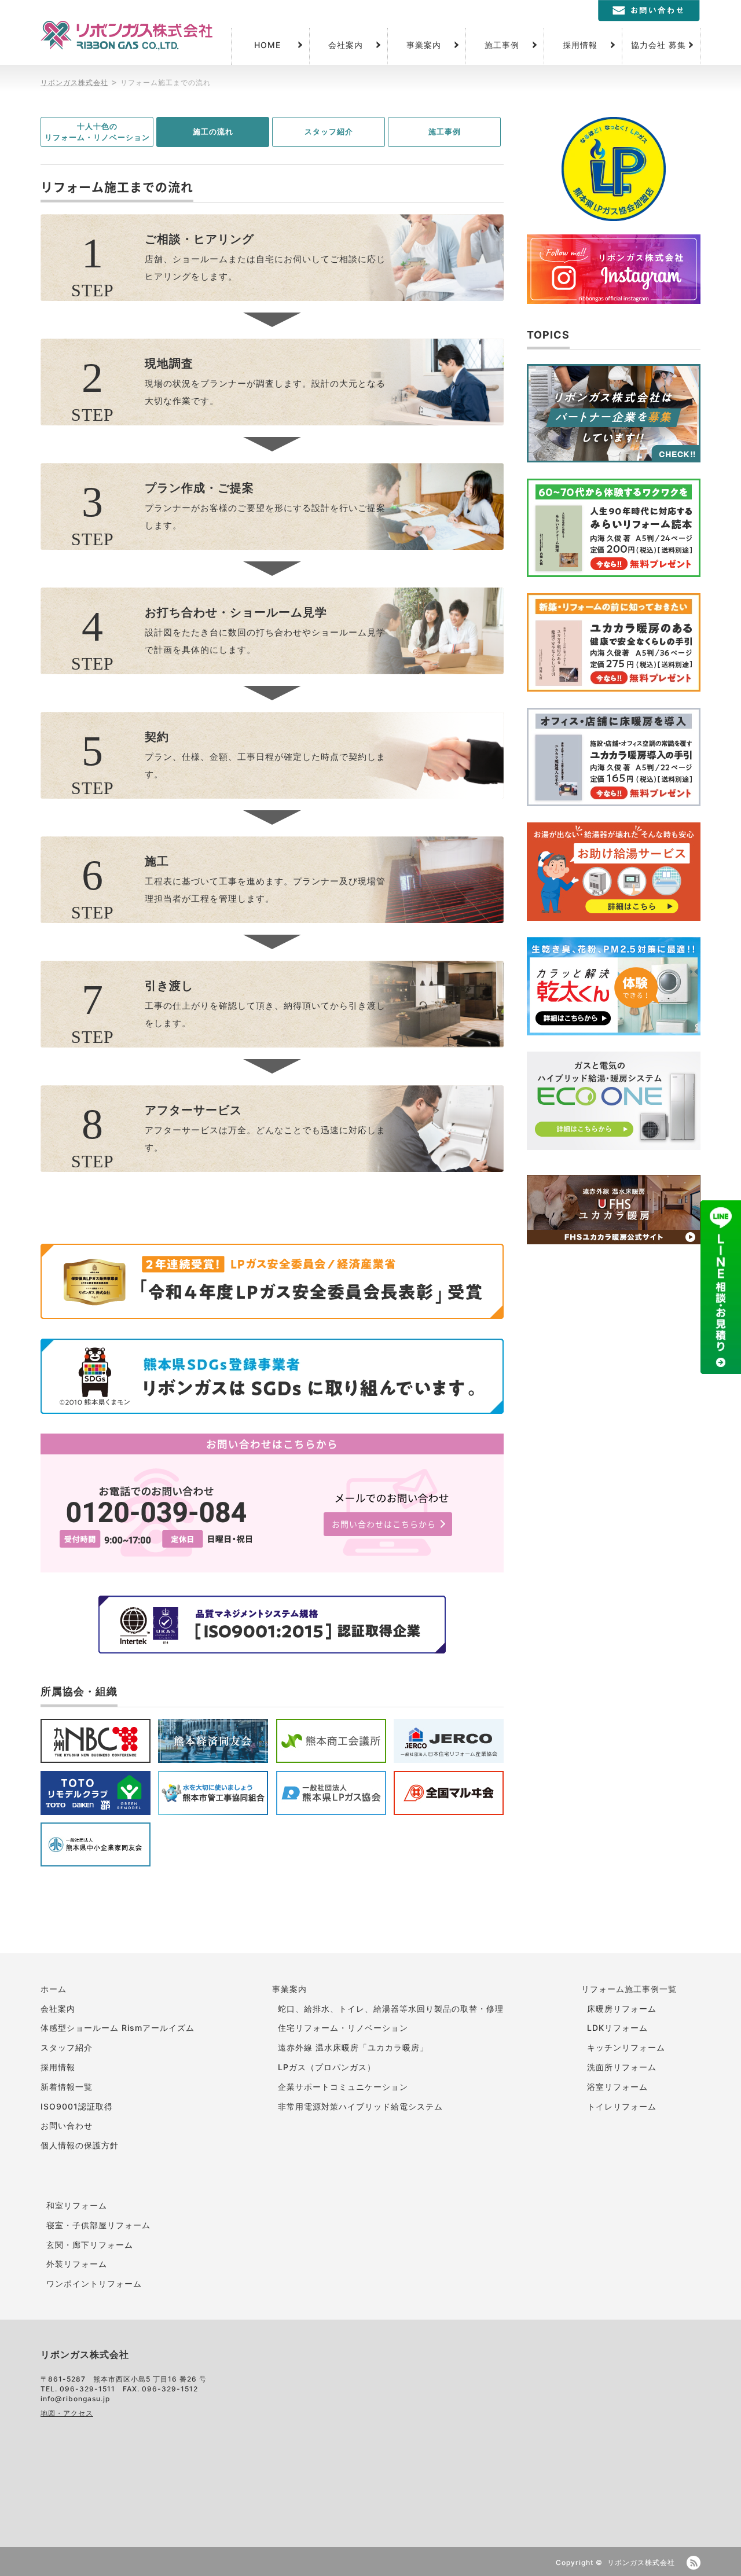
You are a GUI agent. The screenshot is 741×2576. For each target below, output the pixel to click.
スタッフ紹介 (329, 131)
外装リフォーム (77, 2264)
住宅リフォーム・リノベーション (343, 2028)
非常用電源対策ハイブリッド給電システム (360, 2106)
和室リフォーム (77, 2205)
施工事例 (502, 45)
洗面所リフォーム (622, 2067)
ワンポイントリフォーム (94, 2283)
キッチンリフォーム (626, 2047)
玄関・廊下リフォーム (90, 2245)
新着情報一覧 (67, 2087)
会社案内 (346, 45)
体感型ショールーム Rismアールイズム (118, 2028)
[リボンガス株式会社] (126, 36)
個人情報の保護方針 (80, 2145)
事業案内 (424, 45)
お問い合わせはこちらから (384, 1524)
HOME (267, 45)
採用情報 (580, 45)
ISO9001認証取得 (77, 2106)
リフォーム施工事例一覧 (629, 1989)
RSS (694, 2563)
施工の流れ (213, 131)
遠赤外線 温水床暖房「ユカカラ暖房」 (353, 2047)
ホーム (54, 1989)
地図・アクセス (67, 2413)
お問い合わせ (67, 2125)
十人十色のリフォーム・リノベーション (97, 132)
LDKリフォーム (617, 2028)
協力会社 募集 (659, 45)
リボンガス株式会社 (641, 2562)
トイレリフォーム (622, 2106)
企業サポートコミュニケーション (343, 2087)
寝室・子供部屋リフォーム (98, 2225)
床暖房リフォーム (622, 2009)
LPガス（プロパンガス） (327, 2067)
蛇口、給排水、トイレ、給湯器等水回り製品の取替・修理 (391, 2009)
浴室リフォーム (617, 2087)
